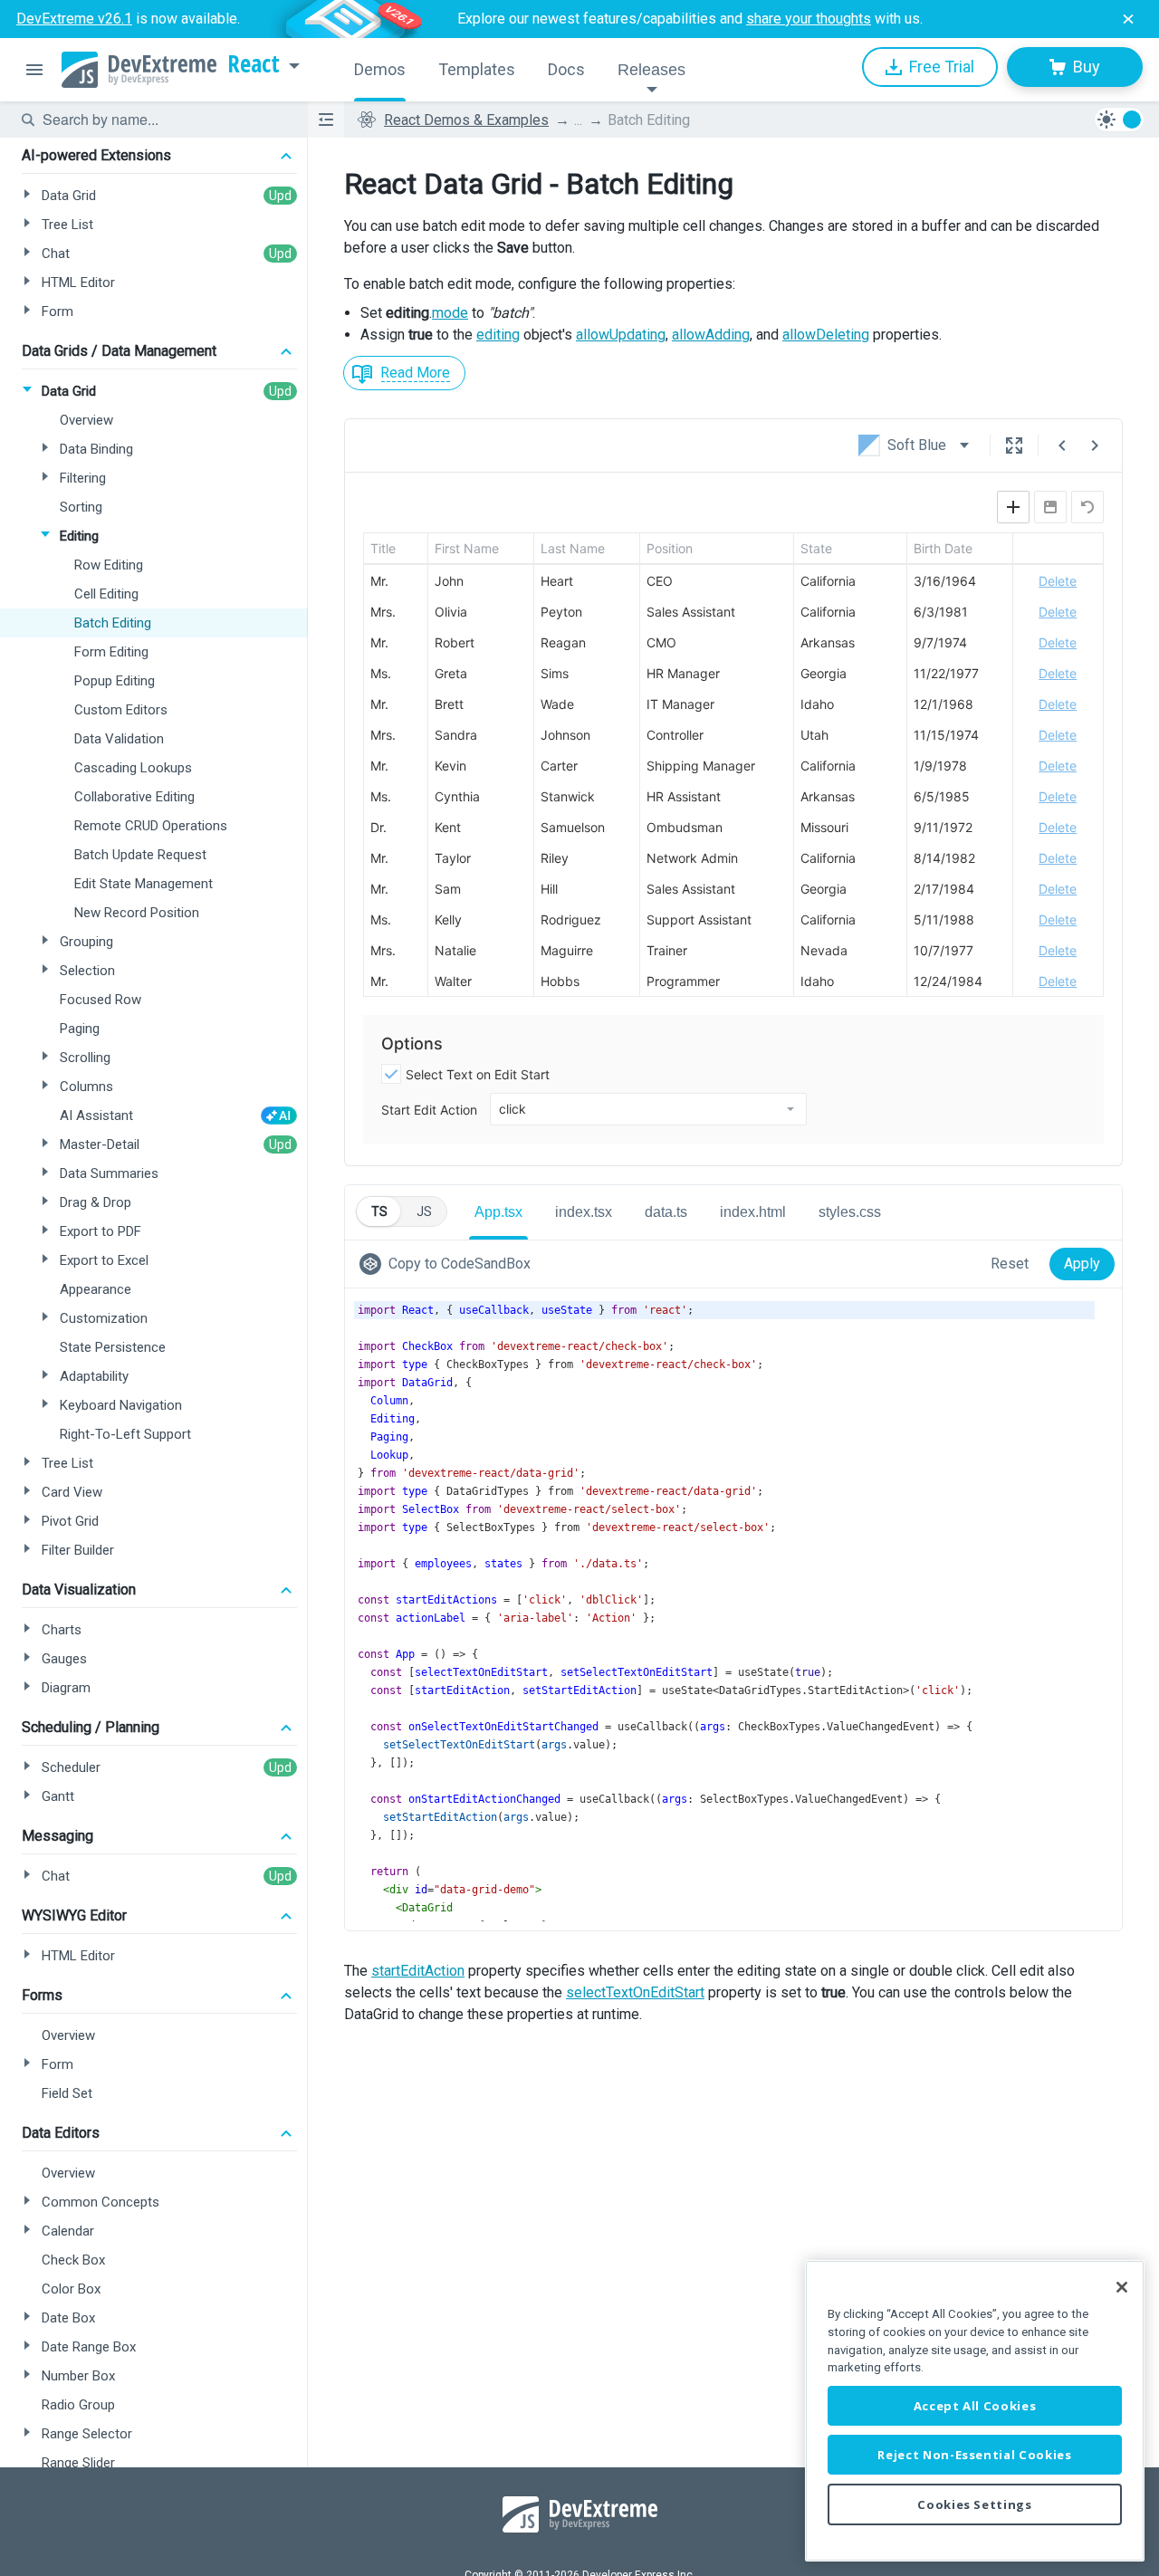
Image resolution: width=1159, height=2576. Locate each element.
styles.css (850, 1212)
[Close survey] (1128, 19)
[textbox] (164, 120)
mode (450, 313)
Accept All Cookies (975, 2406)
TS (379, 1211)
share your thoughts (809, 19)
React (254, 64)
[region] (975, 2411)
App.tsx (498, 1212)
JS (424, 1211)
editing (498, 335)
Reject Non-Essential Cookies (974, 2455)
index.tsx (584, 1212)
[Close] (1122, 2287)
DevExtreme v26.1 (74, 19)
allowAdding (711, 335)
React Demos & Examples (466, 120)
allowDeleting (826, 335)
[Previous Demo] (1062, 445)
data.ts (666, 1212)
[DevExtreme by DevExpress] (139, 70)
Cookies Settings (975, 2504)
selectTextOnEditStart (635, 1992)
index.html (753, 1212)
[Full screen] (1014, 445)
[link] (449, 1264)
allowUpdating (621, 335)
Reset (1010, 1264)
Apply (1082, 1264)
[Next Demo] (1095, 445)
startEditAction (418, 1971)
